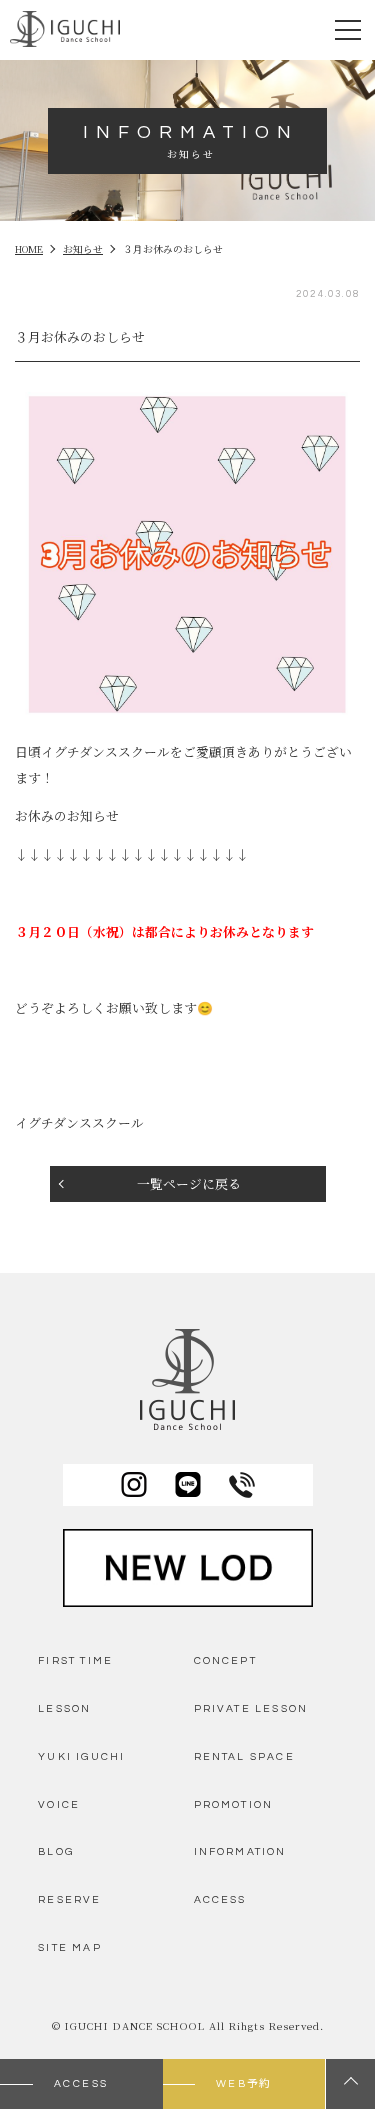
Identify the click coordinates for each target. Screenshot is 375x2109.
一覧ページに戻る (189, 1183)
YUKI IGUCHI (81, 1756)
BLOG (56, 1851)
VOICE (59, 1804)
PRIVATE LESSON (251, 1708)
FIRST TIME (75, 1660)
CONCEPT (225, 1660)
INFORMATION (240, 1851)
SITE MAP (69, 1947)
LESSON (64, 1708)
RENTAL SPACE (244, 1756)
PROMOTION (234, 1804)
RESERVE (69, 1899)
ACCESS (220, 1899)
